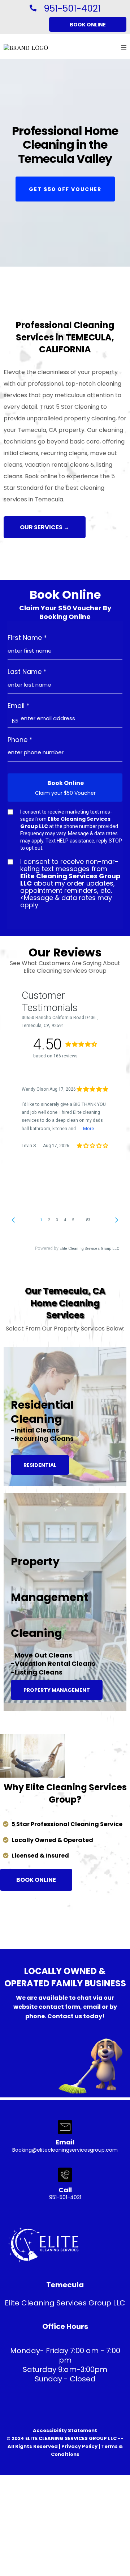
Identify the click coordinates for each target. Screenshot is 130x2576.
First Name (27, 638)
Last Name (27, 672)
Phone (20, 740)
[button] (124, 48)
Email (19, 706)
